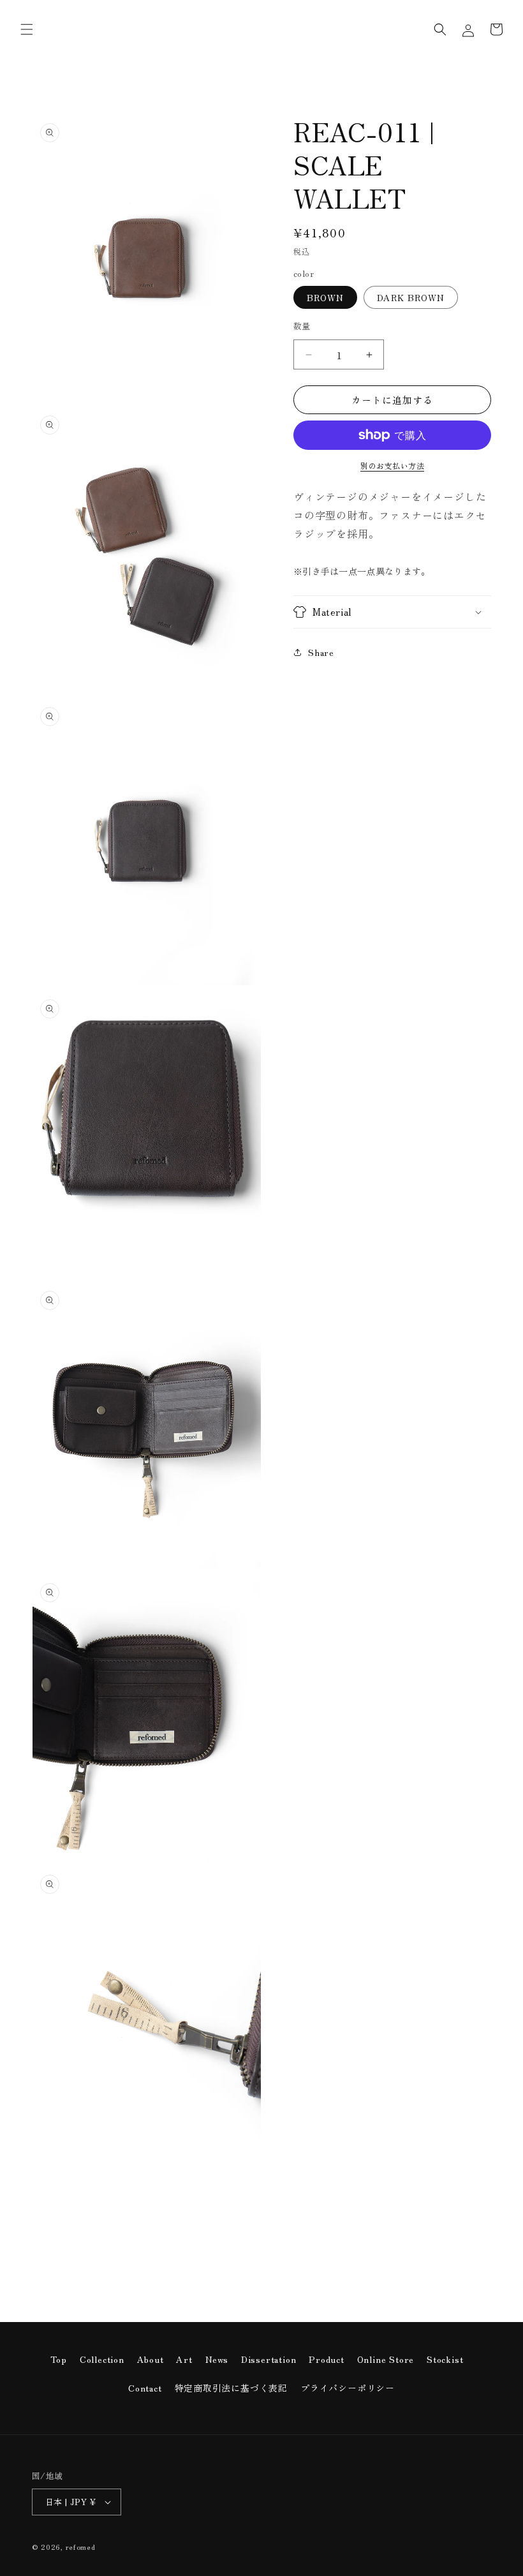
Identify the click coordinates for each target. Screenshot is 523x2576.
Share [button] (321, 652)
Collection (102, 2359)
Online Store (386, 2359)
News (217, 2359)
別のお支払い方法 (392, 465)
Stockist (445, 2359)
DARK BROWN (411, 297)
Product (327, 2359)
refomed (81, 2547)
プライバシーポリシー (348, 2388)
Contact (145, 2388)
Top (59, 2359)
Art (184, 2359)
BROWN (325, 297)
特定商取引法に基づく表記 (232, 2388)
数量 (302, 326)
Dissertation (269, 2359)
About (151, 2359)
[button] (27, 29)
